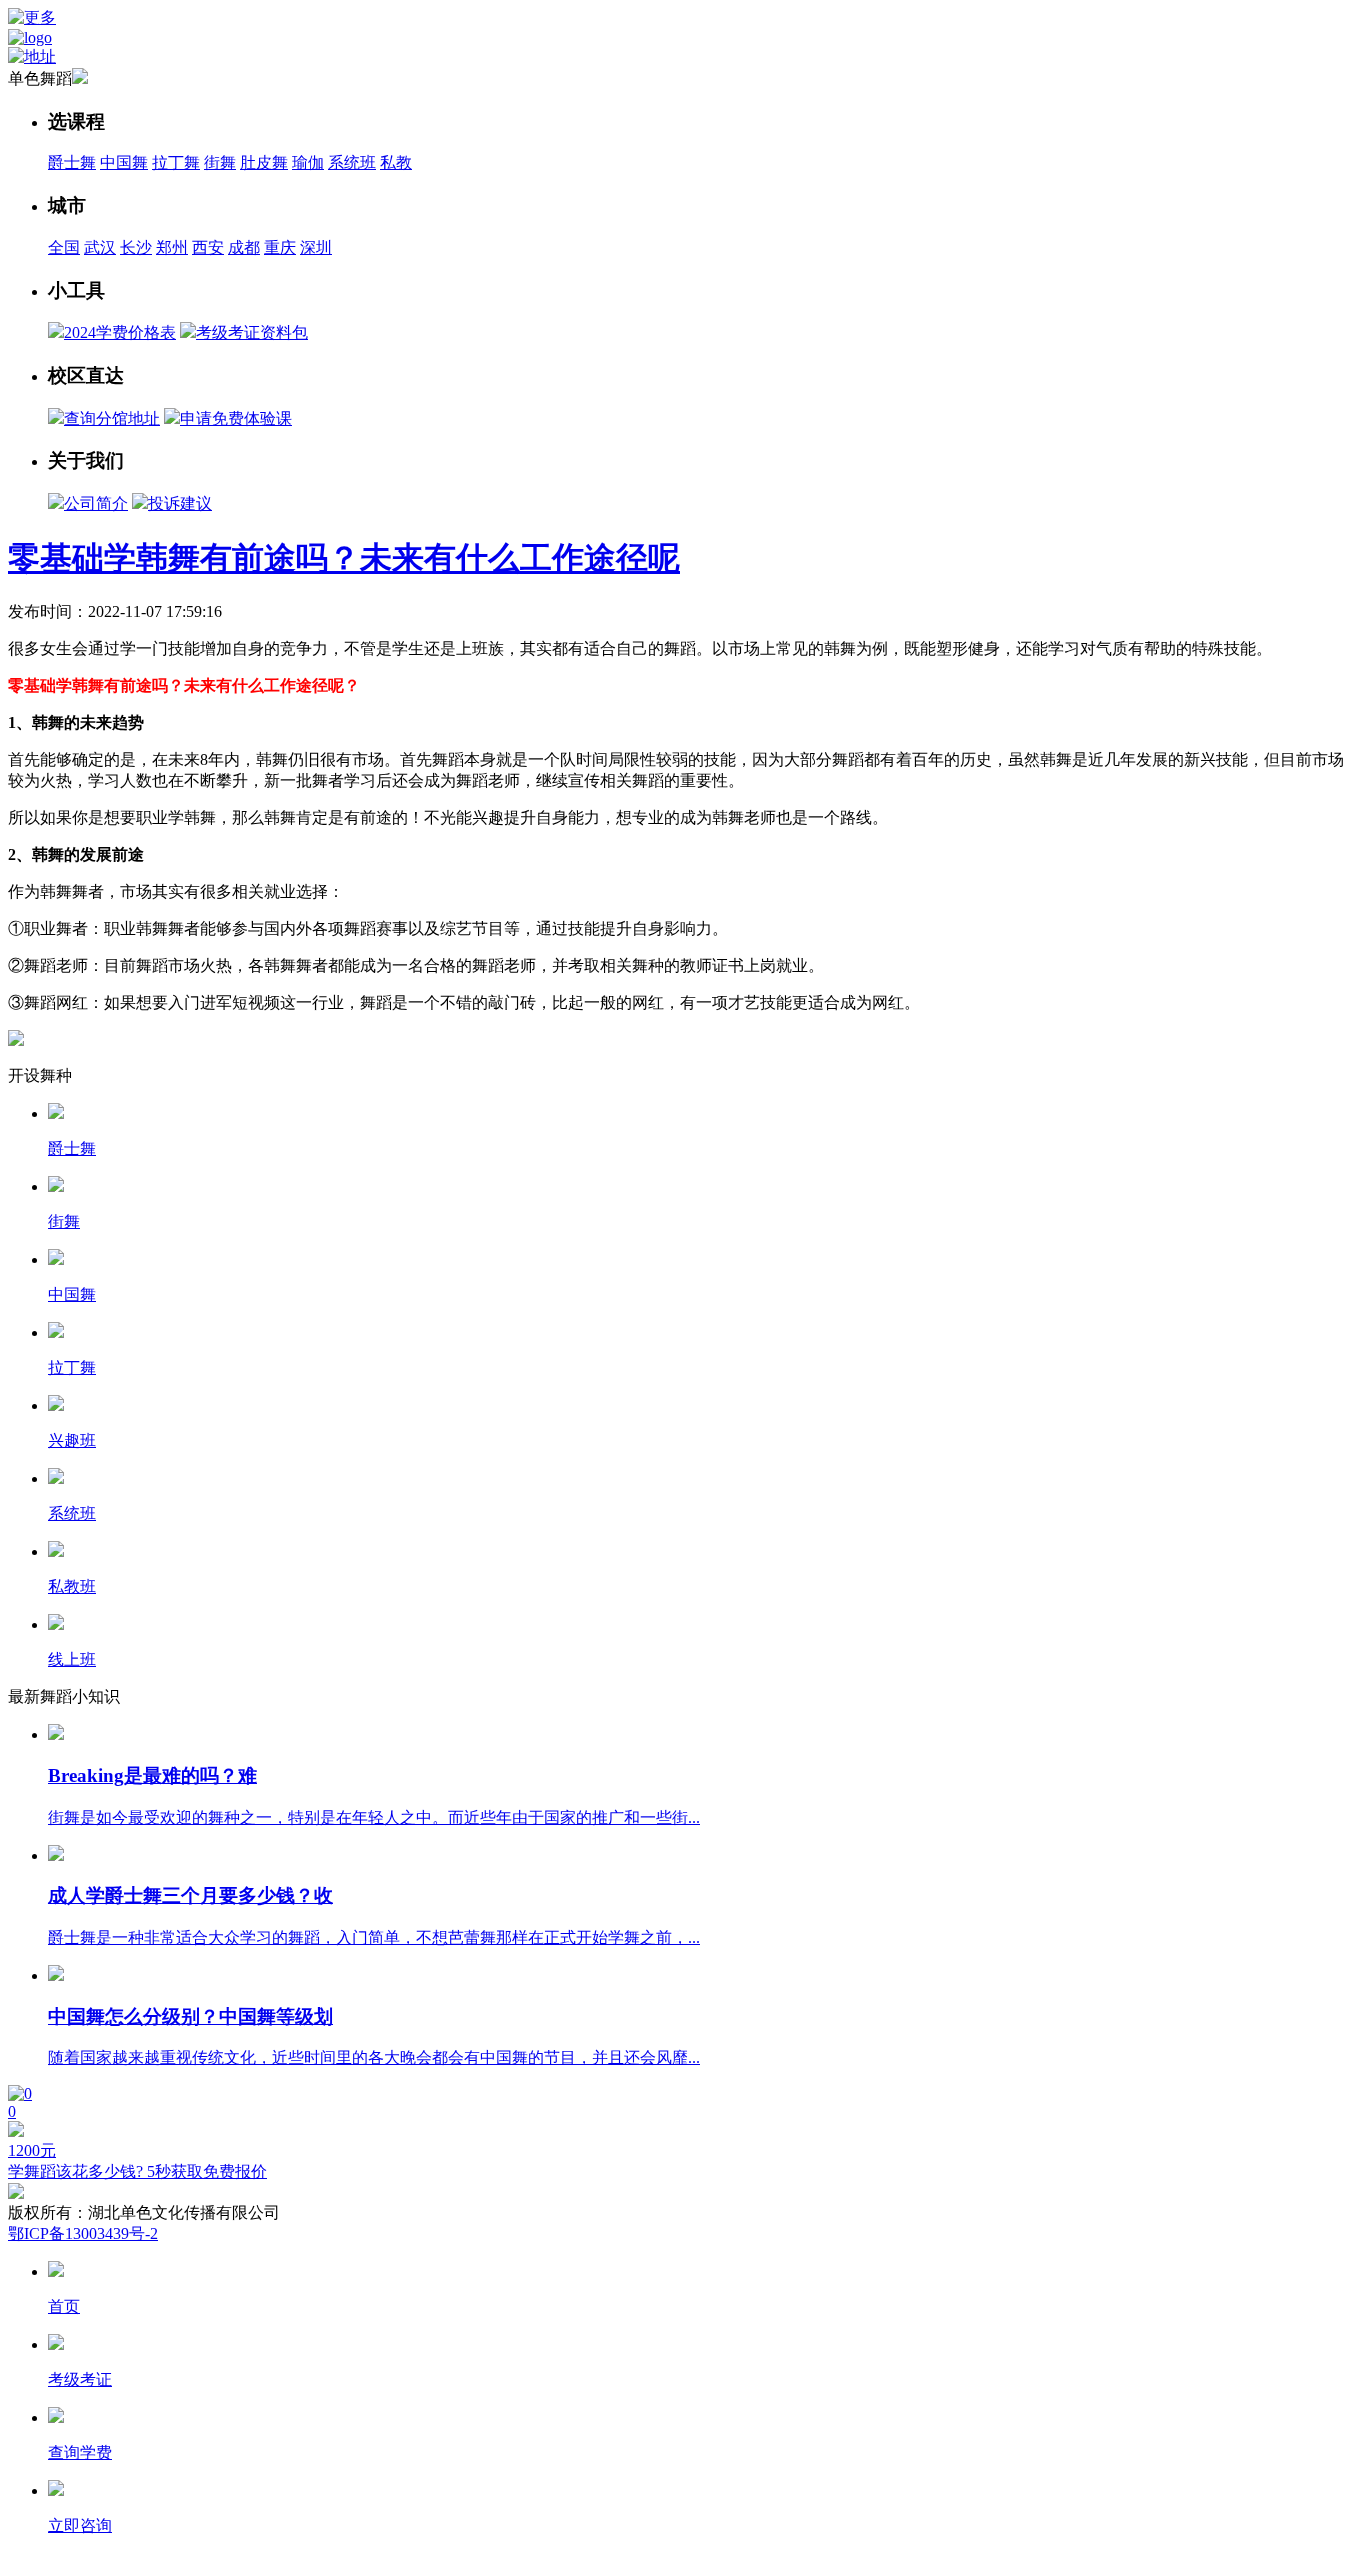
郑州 (172, 247)
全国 (64, 247)
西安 (208, 247)
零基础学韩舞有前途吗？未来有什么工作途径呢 (344, 558)
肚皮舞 (264, 162)
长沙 (136, 247)
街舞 (220, 162)
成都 (244, 247)
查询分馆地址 (112, 418)
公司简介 (96, 503)
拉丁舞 (176, 162)
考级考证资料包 (252, 332)
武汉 (100, 247)
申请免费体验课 (236, 418)
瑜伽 (308, 162)
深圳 (316, 247)
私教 (396, 162)
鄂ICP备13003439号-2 (83, 2233)
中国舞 (124, 162)
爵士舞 (72, 162)
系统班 (352, 162)
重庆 (280, 247)
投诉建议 (180, 503)
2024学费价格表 (120, 332)
